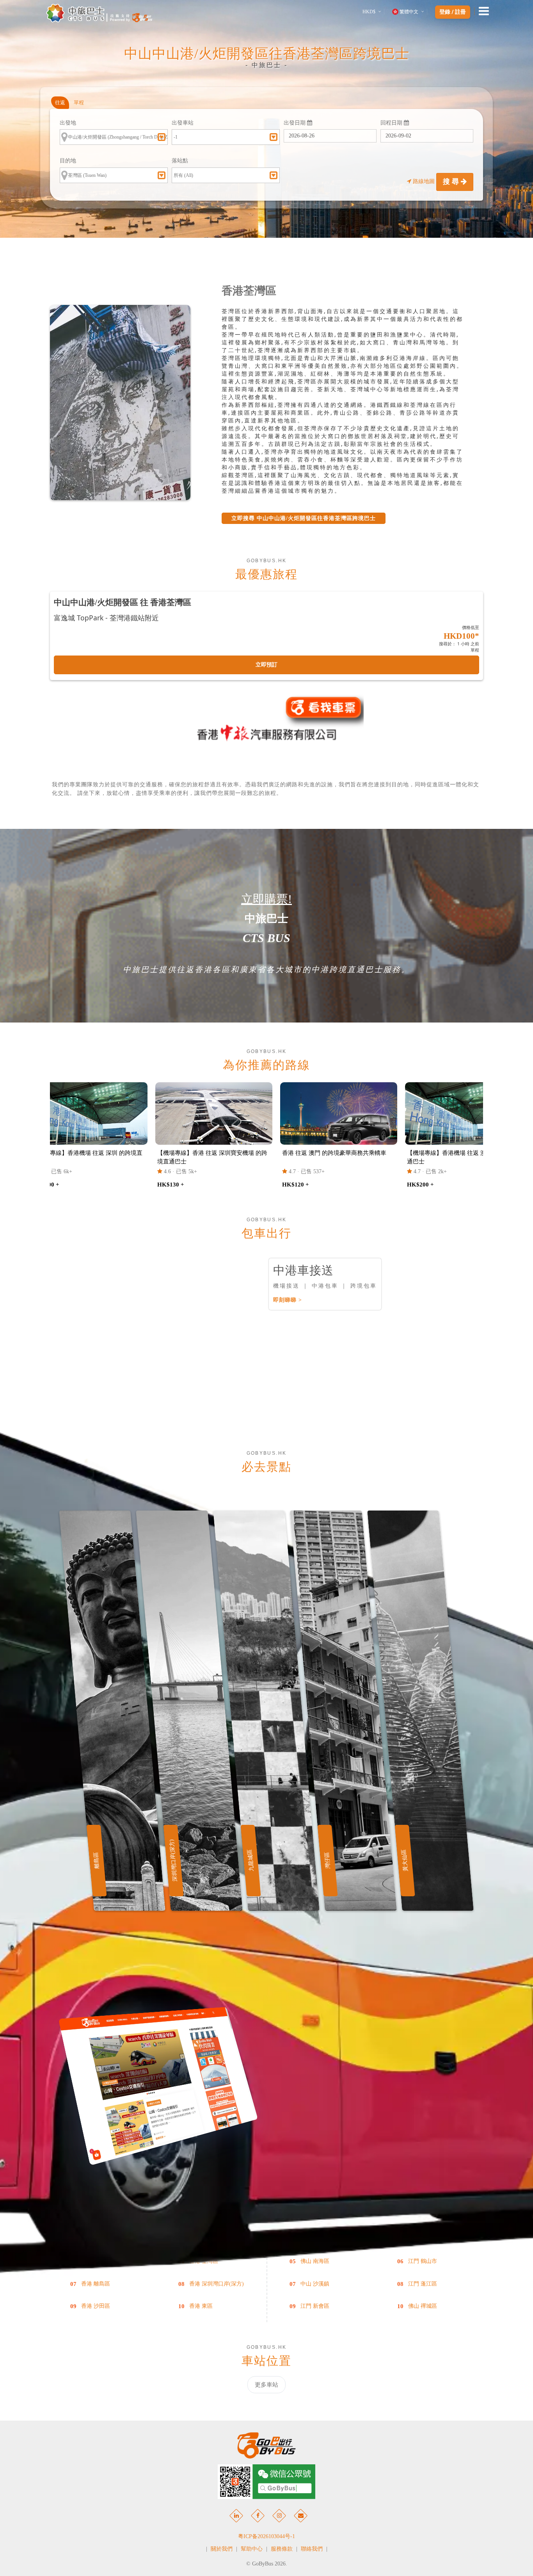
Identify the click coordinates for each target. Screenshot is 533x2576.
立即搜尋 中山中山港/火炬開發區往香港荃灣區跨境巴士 (304, 518)
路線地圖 (424, 181)
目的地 (68, 161)
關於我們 (222, 2549)
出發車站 (183, 123)
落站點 (180, 161)
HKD (369, 12)
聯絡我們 (312, 2549)
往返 (60, 102)
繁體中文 (409, 12)
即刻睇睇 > (288, 1300)
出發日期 (295, 123)
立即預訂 (266, 665)
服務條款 (282, 2549)
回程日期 (392, 123)
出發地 (68, 123)
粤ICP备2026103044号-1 (266, 2536)
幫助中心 (252, 2549)
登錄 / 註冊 (453, 12)
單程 (79, 102)
